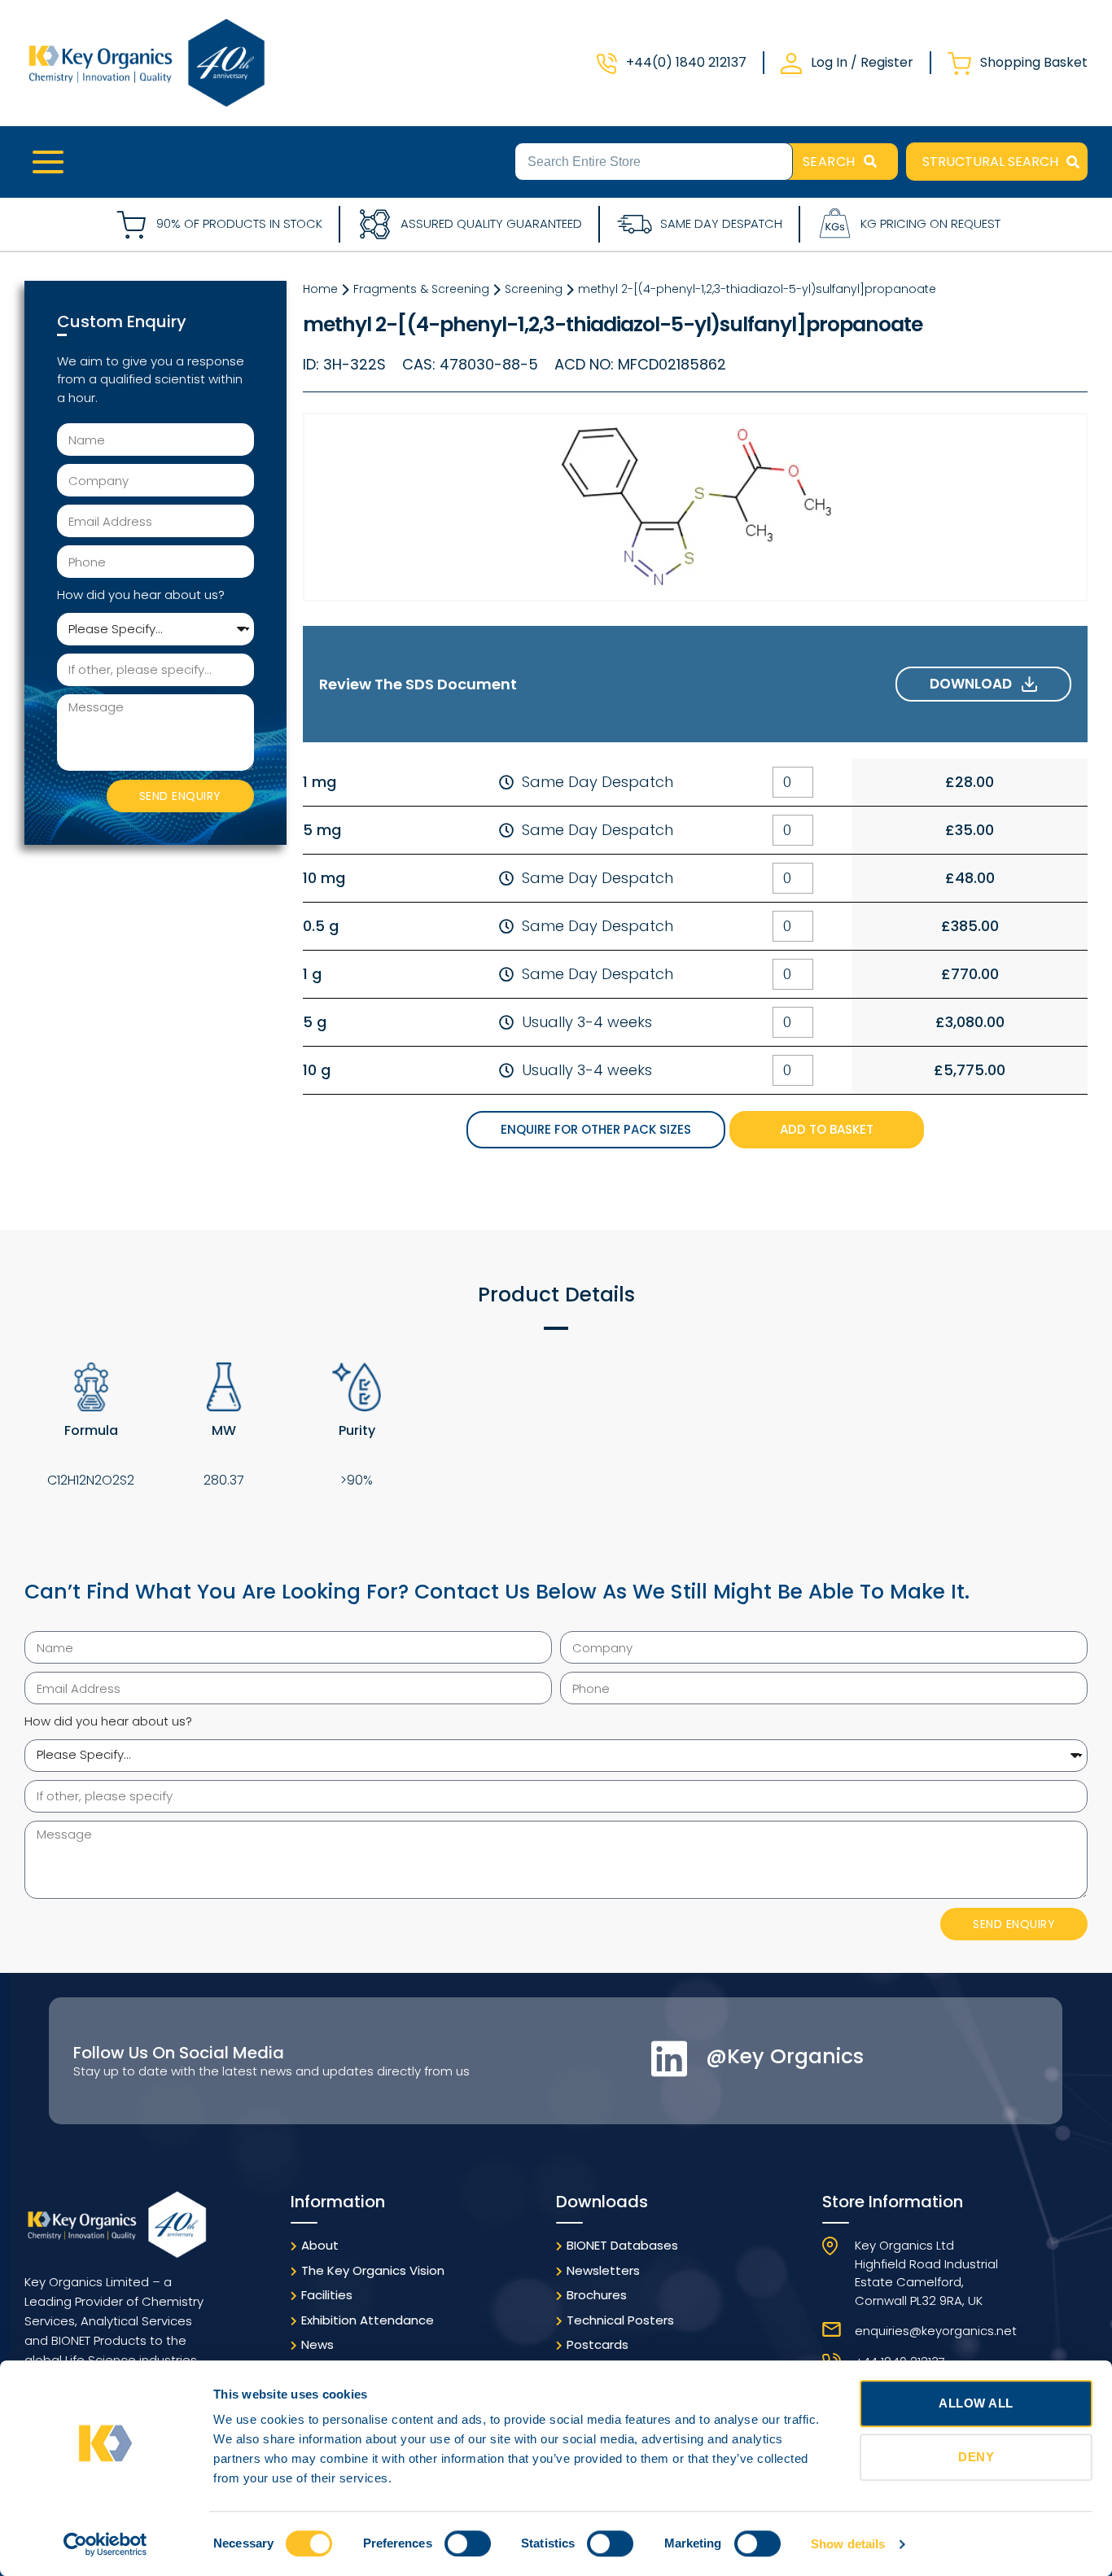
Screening (534, 289)
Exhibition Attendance (368, 2320)
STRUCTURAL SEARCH (990, 162)
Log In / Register (862, 62)
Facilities (327, 2295)
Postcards (598, 2344)
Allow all (976, 2403)
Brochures (597, 2295)
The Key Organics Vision (373, 2270)
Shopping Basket (1034, 62)
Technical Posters (620, 2320)
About (320, 2245)
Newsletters (603, 2270)
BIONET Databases (622, 2245)
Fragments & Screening (421, 289)
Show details (848, 2544)
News (317, 2344)
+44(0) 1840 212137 (686, 62)
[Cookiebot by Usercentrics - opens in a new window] (105, 2544)
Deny (976, 2457)
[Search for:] (654, 160)
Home (320, 289)
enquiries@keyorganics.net (936, 2331)
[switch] (468, 2543)
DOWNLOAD (976, 684)
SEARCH (829, 162)
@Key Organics (785, 2056)
